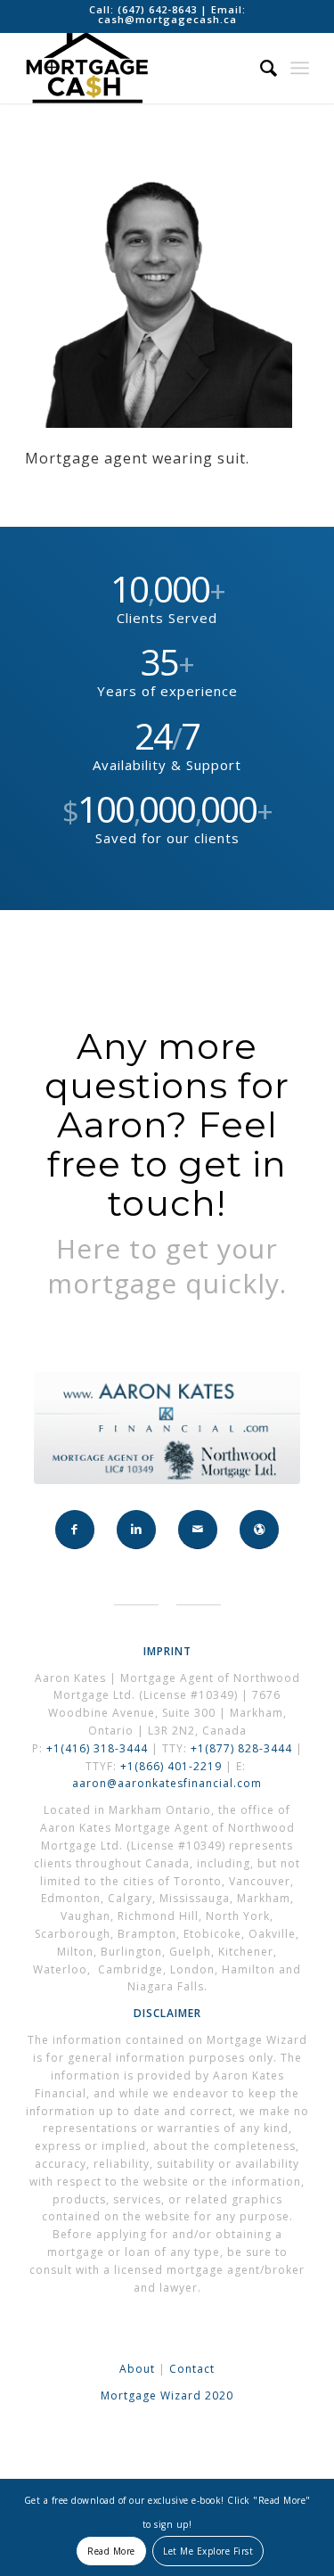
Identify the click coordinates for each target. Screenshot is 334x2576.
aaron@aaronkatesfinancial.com (167, 1783)
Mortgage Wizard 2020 (167, 2396)
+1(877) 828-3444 (243, 1748)
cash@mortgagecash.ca (167, 19)
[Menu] (300, 68)
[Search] (260, 68)
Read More (111, 2551)
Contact (192, 2369)
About (137, 2369)
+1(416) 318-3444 (97, 1748)
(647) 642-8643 (159, 9)
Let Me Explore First (208, 2551)
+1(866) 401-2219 (171, 1766)
